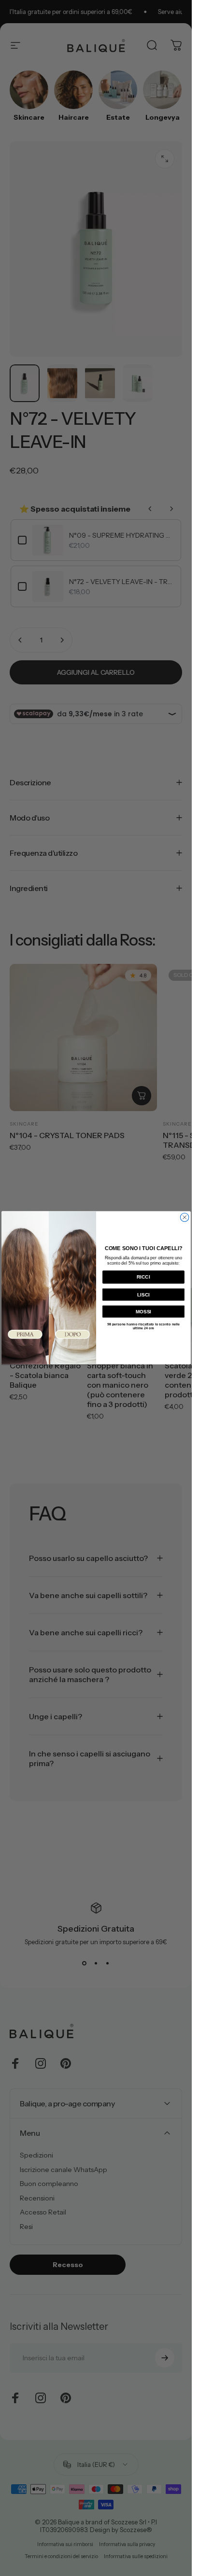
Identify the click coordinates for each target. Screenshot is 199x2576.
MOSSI (143, 1312)
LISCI (143, 1295)
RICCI (143, 1277)
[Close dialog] (185, 1218)
